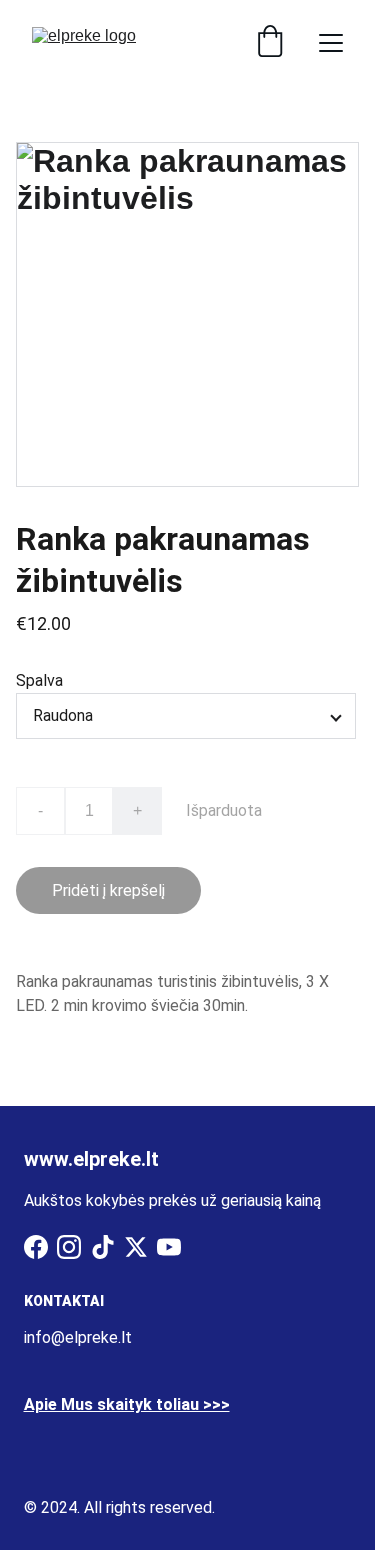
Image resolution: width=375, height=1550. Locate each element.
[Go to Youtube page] (169, 1247)
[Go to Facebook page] (36, 1247)
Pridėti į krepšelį (108, 890)
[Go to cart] (270, 43)
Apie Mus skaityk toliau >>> (127, 1404)
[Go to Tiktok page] (103, 1247)
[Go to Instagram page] (69, 1247)
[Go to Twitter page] (136, 1247)
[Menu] (331, 43)
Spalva (39, 680)
